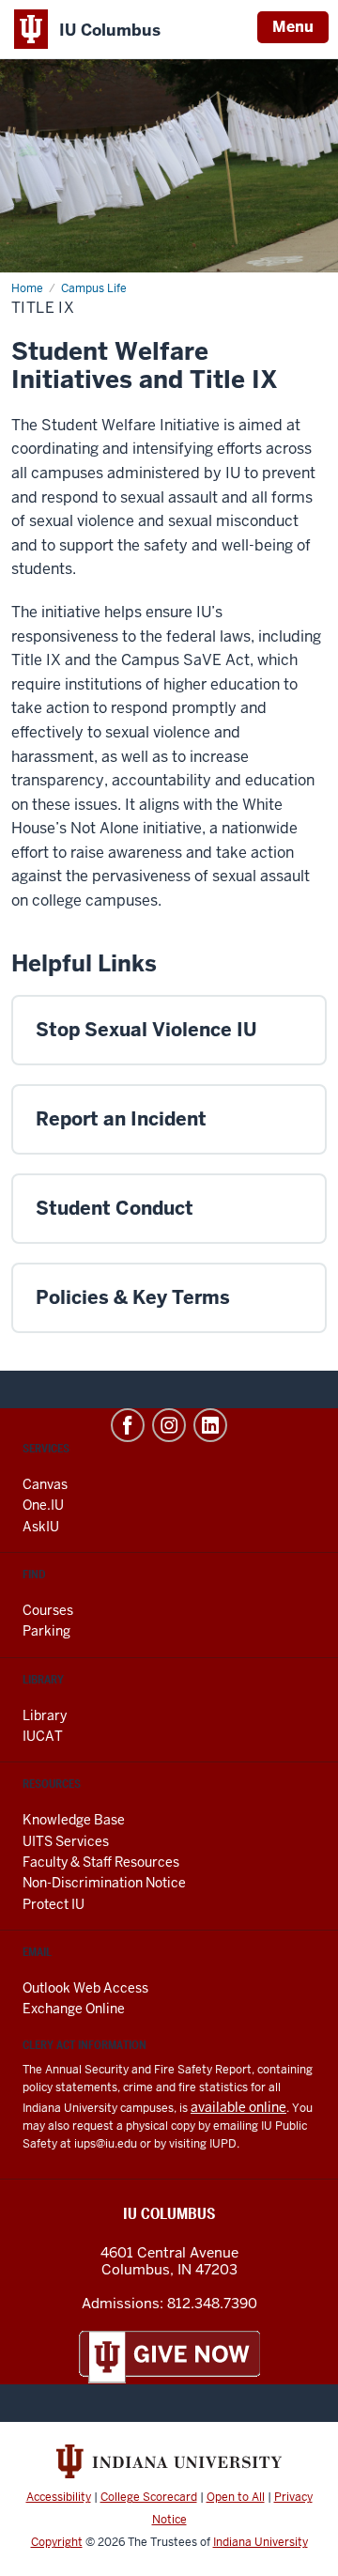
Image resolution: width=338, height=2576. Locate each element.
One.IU (43, 1505)
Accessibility (59, 2497)
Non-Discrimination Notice (104, 1883)
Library (45, 1715)
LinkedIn (210, 1425)
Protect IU (54, 1904)
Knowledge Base (74, 1820)
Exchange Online (74, 2009)
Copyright (57, 2542)
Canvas (45, 1484)
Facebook (128, 1425)
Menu (293, 27)
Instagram (169, 1425)
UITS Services (66, 1841)
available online (238, 2107)
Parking (46, 1631)
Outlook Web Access (85, 1988)
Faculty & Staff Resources (101, 1862)
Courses (48, 1610)
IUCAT (43, 1736)
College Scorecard (149, 2497)
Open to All (236, 2497)
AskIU (41, 1527)
